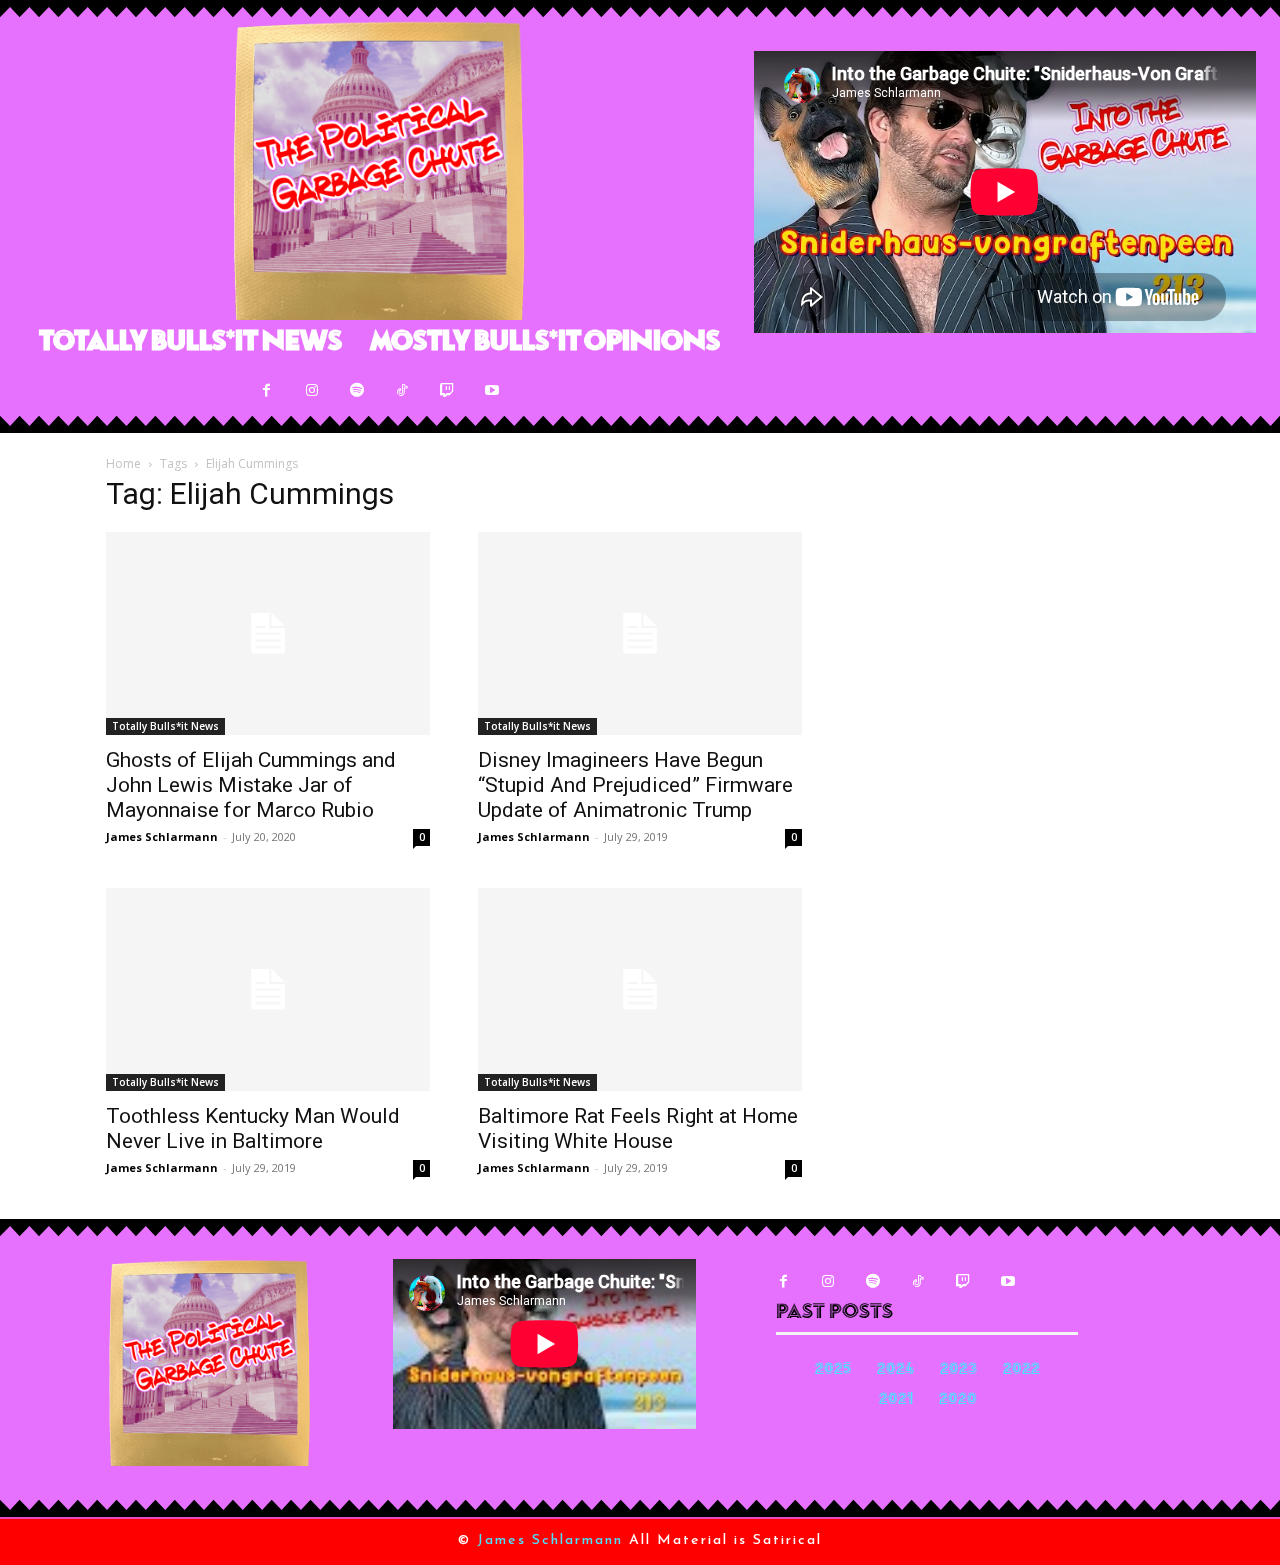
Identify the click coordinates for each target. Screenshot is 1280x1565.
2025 (833, 1370)
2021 (896, 1400)
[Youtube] (491, 390)
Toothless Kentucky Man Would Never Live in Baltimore (253, 1128)
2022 (1021, 1370)
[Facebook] (266, 390)
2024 (895, 1370)
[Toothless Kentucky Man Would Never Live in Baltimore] (268, 989)
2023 (958, 1370)
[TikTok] (401, 390)
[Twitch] (446, 390)
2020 (958, 1400)
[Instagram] (311, 390)
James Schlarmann (162, 836)
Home (123, 463)
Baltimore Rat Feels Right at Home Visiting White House (638, 1128)
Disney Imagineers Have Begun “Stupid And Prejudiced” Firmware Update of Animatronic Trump (635, 785)
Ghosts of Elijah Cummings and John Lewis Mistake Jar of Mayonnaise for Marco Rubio (251, 785)
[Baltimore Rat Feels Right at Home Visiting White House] (640, 989)
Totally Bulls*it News (165, 726)
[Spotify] (356, 390)
